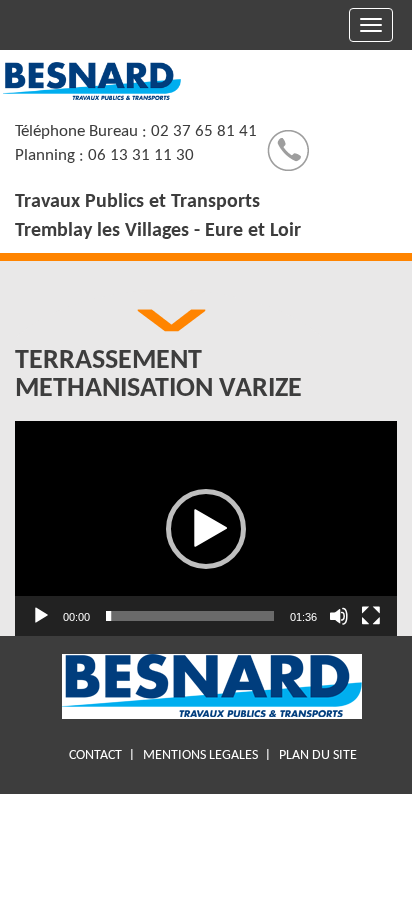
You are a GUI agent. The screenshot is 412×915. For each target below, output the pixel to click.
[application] (206, 528)
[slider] (190, 616)
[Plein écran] (371, 616)
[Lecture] (41, 616)
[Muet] (339, 616)
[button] (206, 529)
